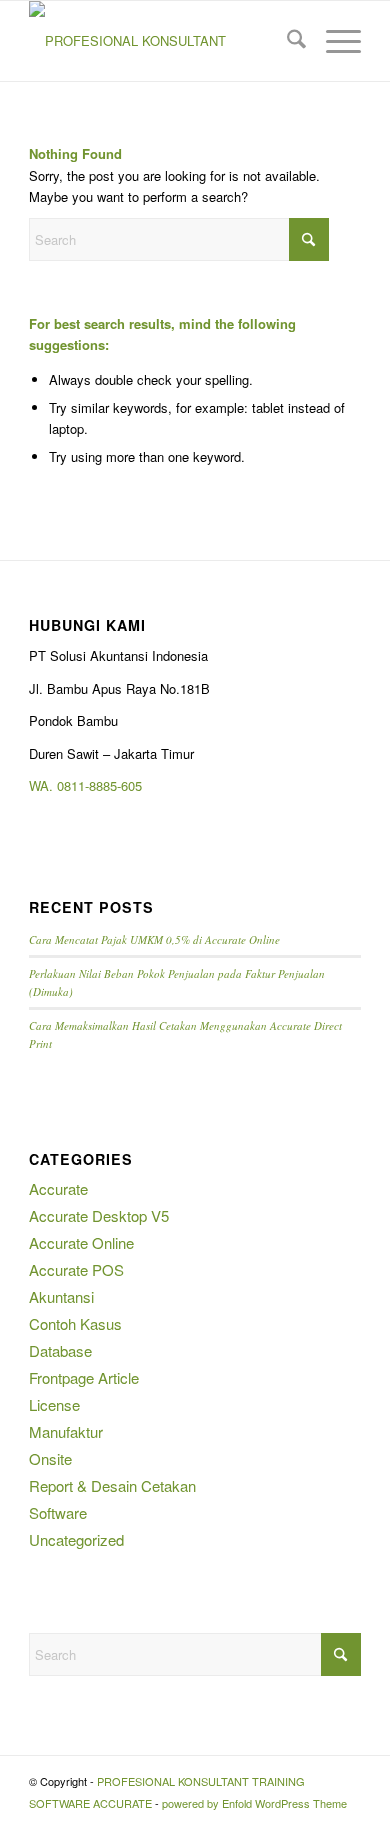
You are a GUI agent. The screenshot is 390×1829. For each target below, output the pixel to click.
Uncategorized (76, 1539)
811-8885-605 (103, 785)
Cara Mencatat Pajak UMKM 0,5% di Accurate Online (154, 939)
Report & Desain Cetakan (112, 1485)
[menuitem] (286, 41)
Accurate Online (81, 1242)
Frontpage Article (84, 1377)
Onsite (50, 1458)
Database (60, 1350)
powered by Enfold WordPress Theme (254, 1803)
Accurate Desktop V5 (99, 1215)
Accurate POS (76, 1269)
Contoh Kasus (75, 1323)
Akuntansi (61, 1296)
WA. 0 (46, 785)
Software (58, 1512)
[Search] (286, 41)
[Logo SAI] (161, 41)
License (54, 1404)
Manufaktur (66, 1431)
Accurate (58, 1188)
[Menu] (333, 41)
